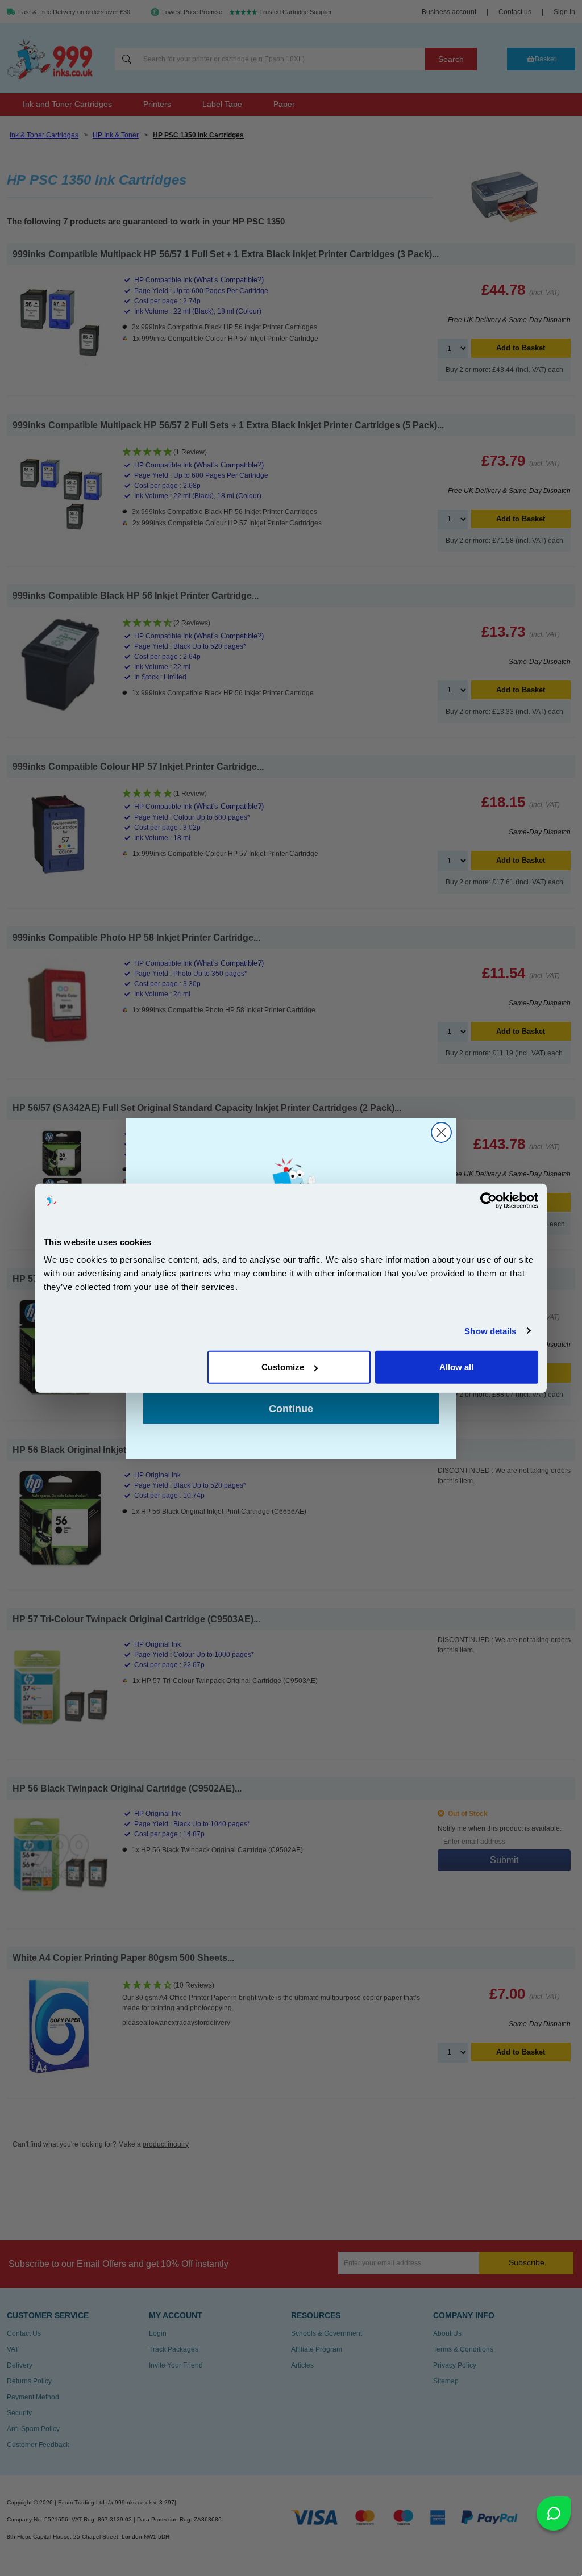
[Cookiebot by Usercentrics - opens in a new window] (489, 1200)
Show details (490, 1331)
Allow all (456, 1367)
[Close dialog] (441, 1132)
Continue (291, 1409)
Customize (283, 1367)
